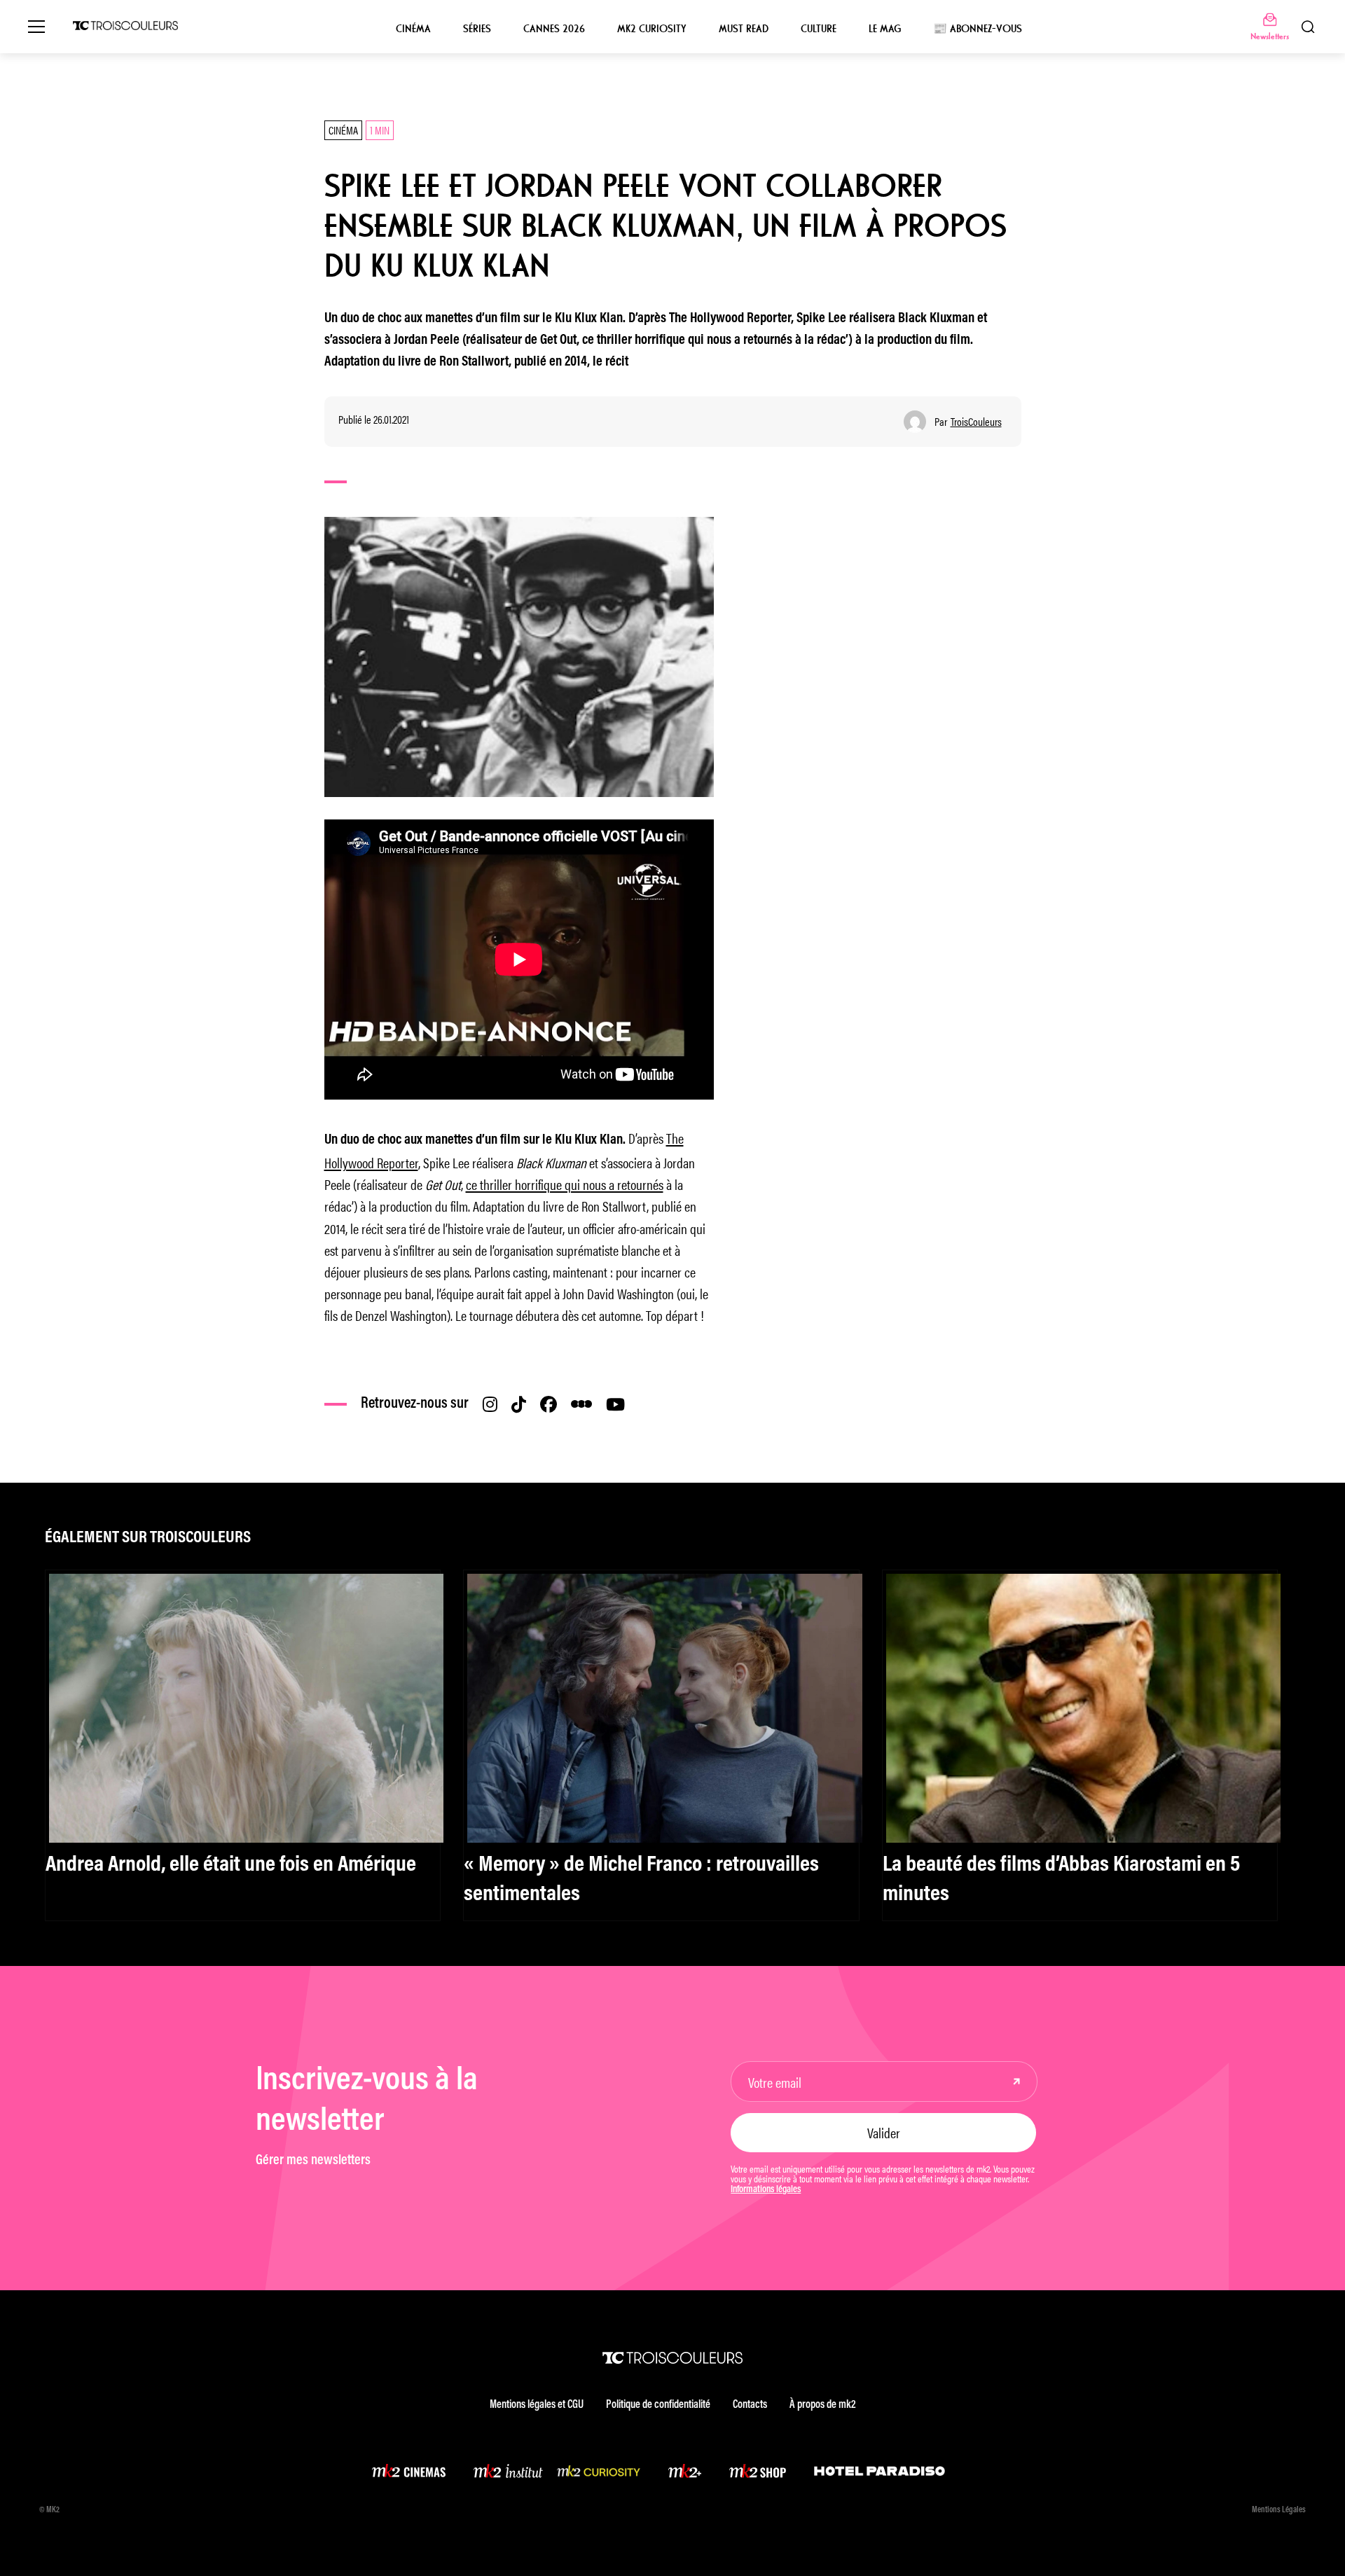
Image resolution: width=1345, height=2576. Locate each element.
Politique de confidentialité (658, 2405)
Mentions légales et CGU (537, 2405)
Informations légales (766, 2190)
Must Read (744, 29)
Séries (477, 29)
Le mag (885, 29)
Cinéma (413, 29)
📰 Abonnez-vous (978, 29)
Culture (819, 29)
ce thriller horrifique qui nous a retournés (565, 1184)
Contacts (750, 2405)
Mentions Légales (1279, 2510)
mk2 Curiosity (652, 29)
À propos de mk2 (822, 2405)
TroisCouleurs (976, 422)
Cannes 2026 (554, 29)
